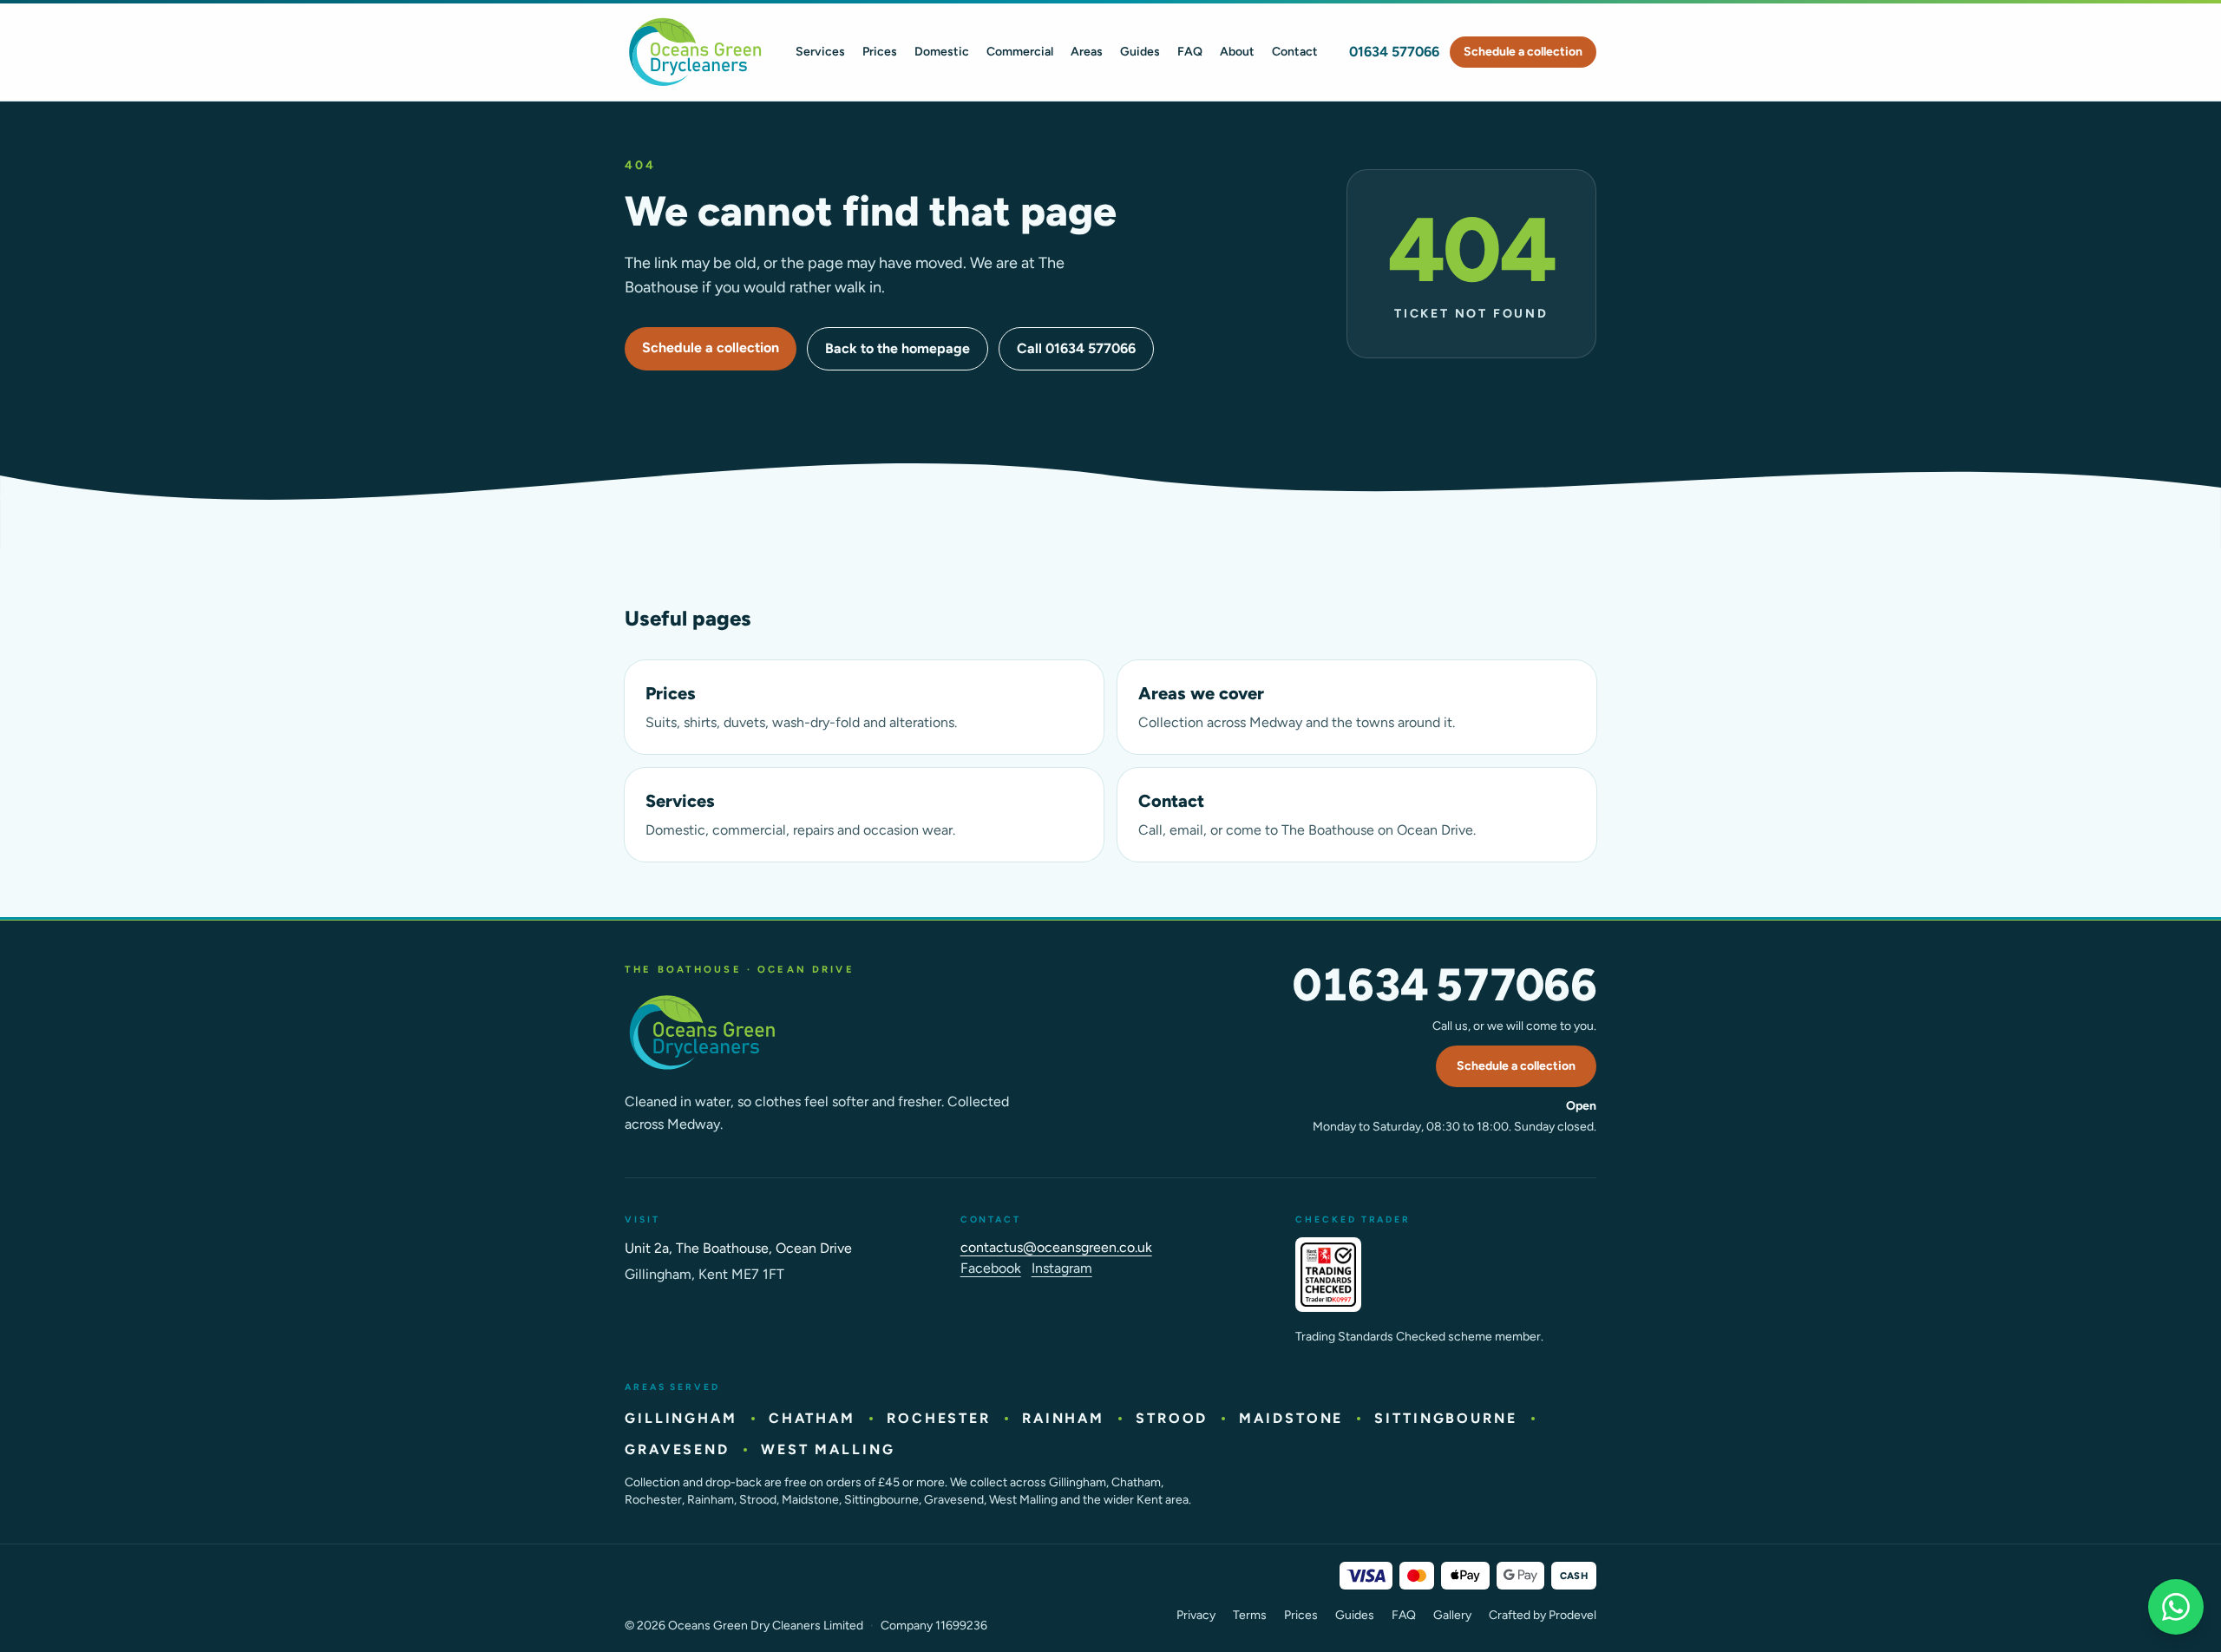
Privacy (1196, 1615)
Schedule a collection (1523, 52)
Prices (880, 52)
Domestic (942, 52)
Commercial (1020, 52)
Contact (1295, 52)
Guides (1140, 52)
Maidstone (1291, 1418)
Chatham (812, 1418)
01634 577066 (1394, 52)
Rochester (939, 1418)
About (1237, 52)
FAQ (1190, 52)
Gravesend (677, 1449)
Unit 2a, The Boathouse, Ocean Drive (738, 1248)
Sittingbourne (1445, 1418)
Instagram (1062, 1268)
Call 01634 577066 (1076, 348)
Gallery (1452, 1615)
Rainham (1063, 1418)
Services (820, 52)
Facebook (991, 1268)
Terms (1250, 1615)
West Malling (828, 1449)
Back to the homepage (898, 348)
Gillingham (681, 1418)
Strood (1172, 1418)
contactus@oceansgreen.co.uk (1056, 1247)
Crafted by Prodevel (1543, 1615)
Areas (1087, 52)
